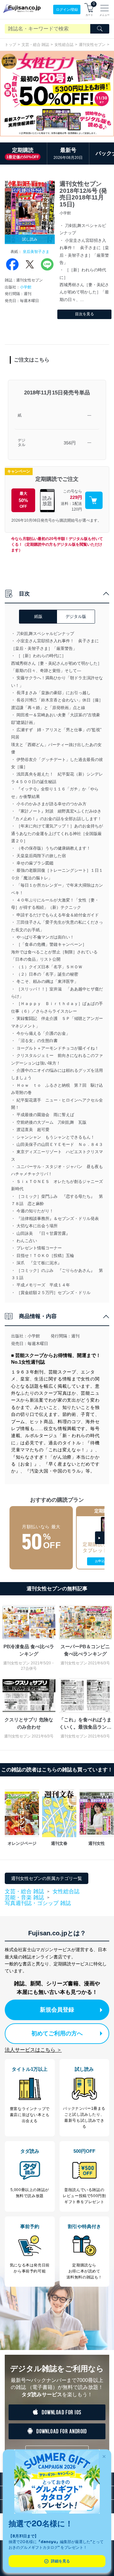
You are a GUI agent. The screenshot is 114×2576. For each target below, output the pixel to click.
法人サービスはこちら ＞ (33, 2050)
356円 (70, 443)
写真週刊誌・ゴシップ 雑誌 (38, 1903)
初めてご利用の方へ (57, 2033)
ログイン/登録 (67, 9)
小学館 (26, 287)
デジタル (22, 443)
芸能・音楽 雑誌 (24, 1898)
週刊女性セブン (92, 45)
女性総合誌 (64, 45)
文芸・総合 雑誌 (35, 45)
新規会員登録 (57, 2010)
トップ (10, 45)
